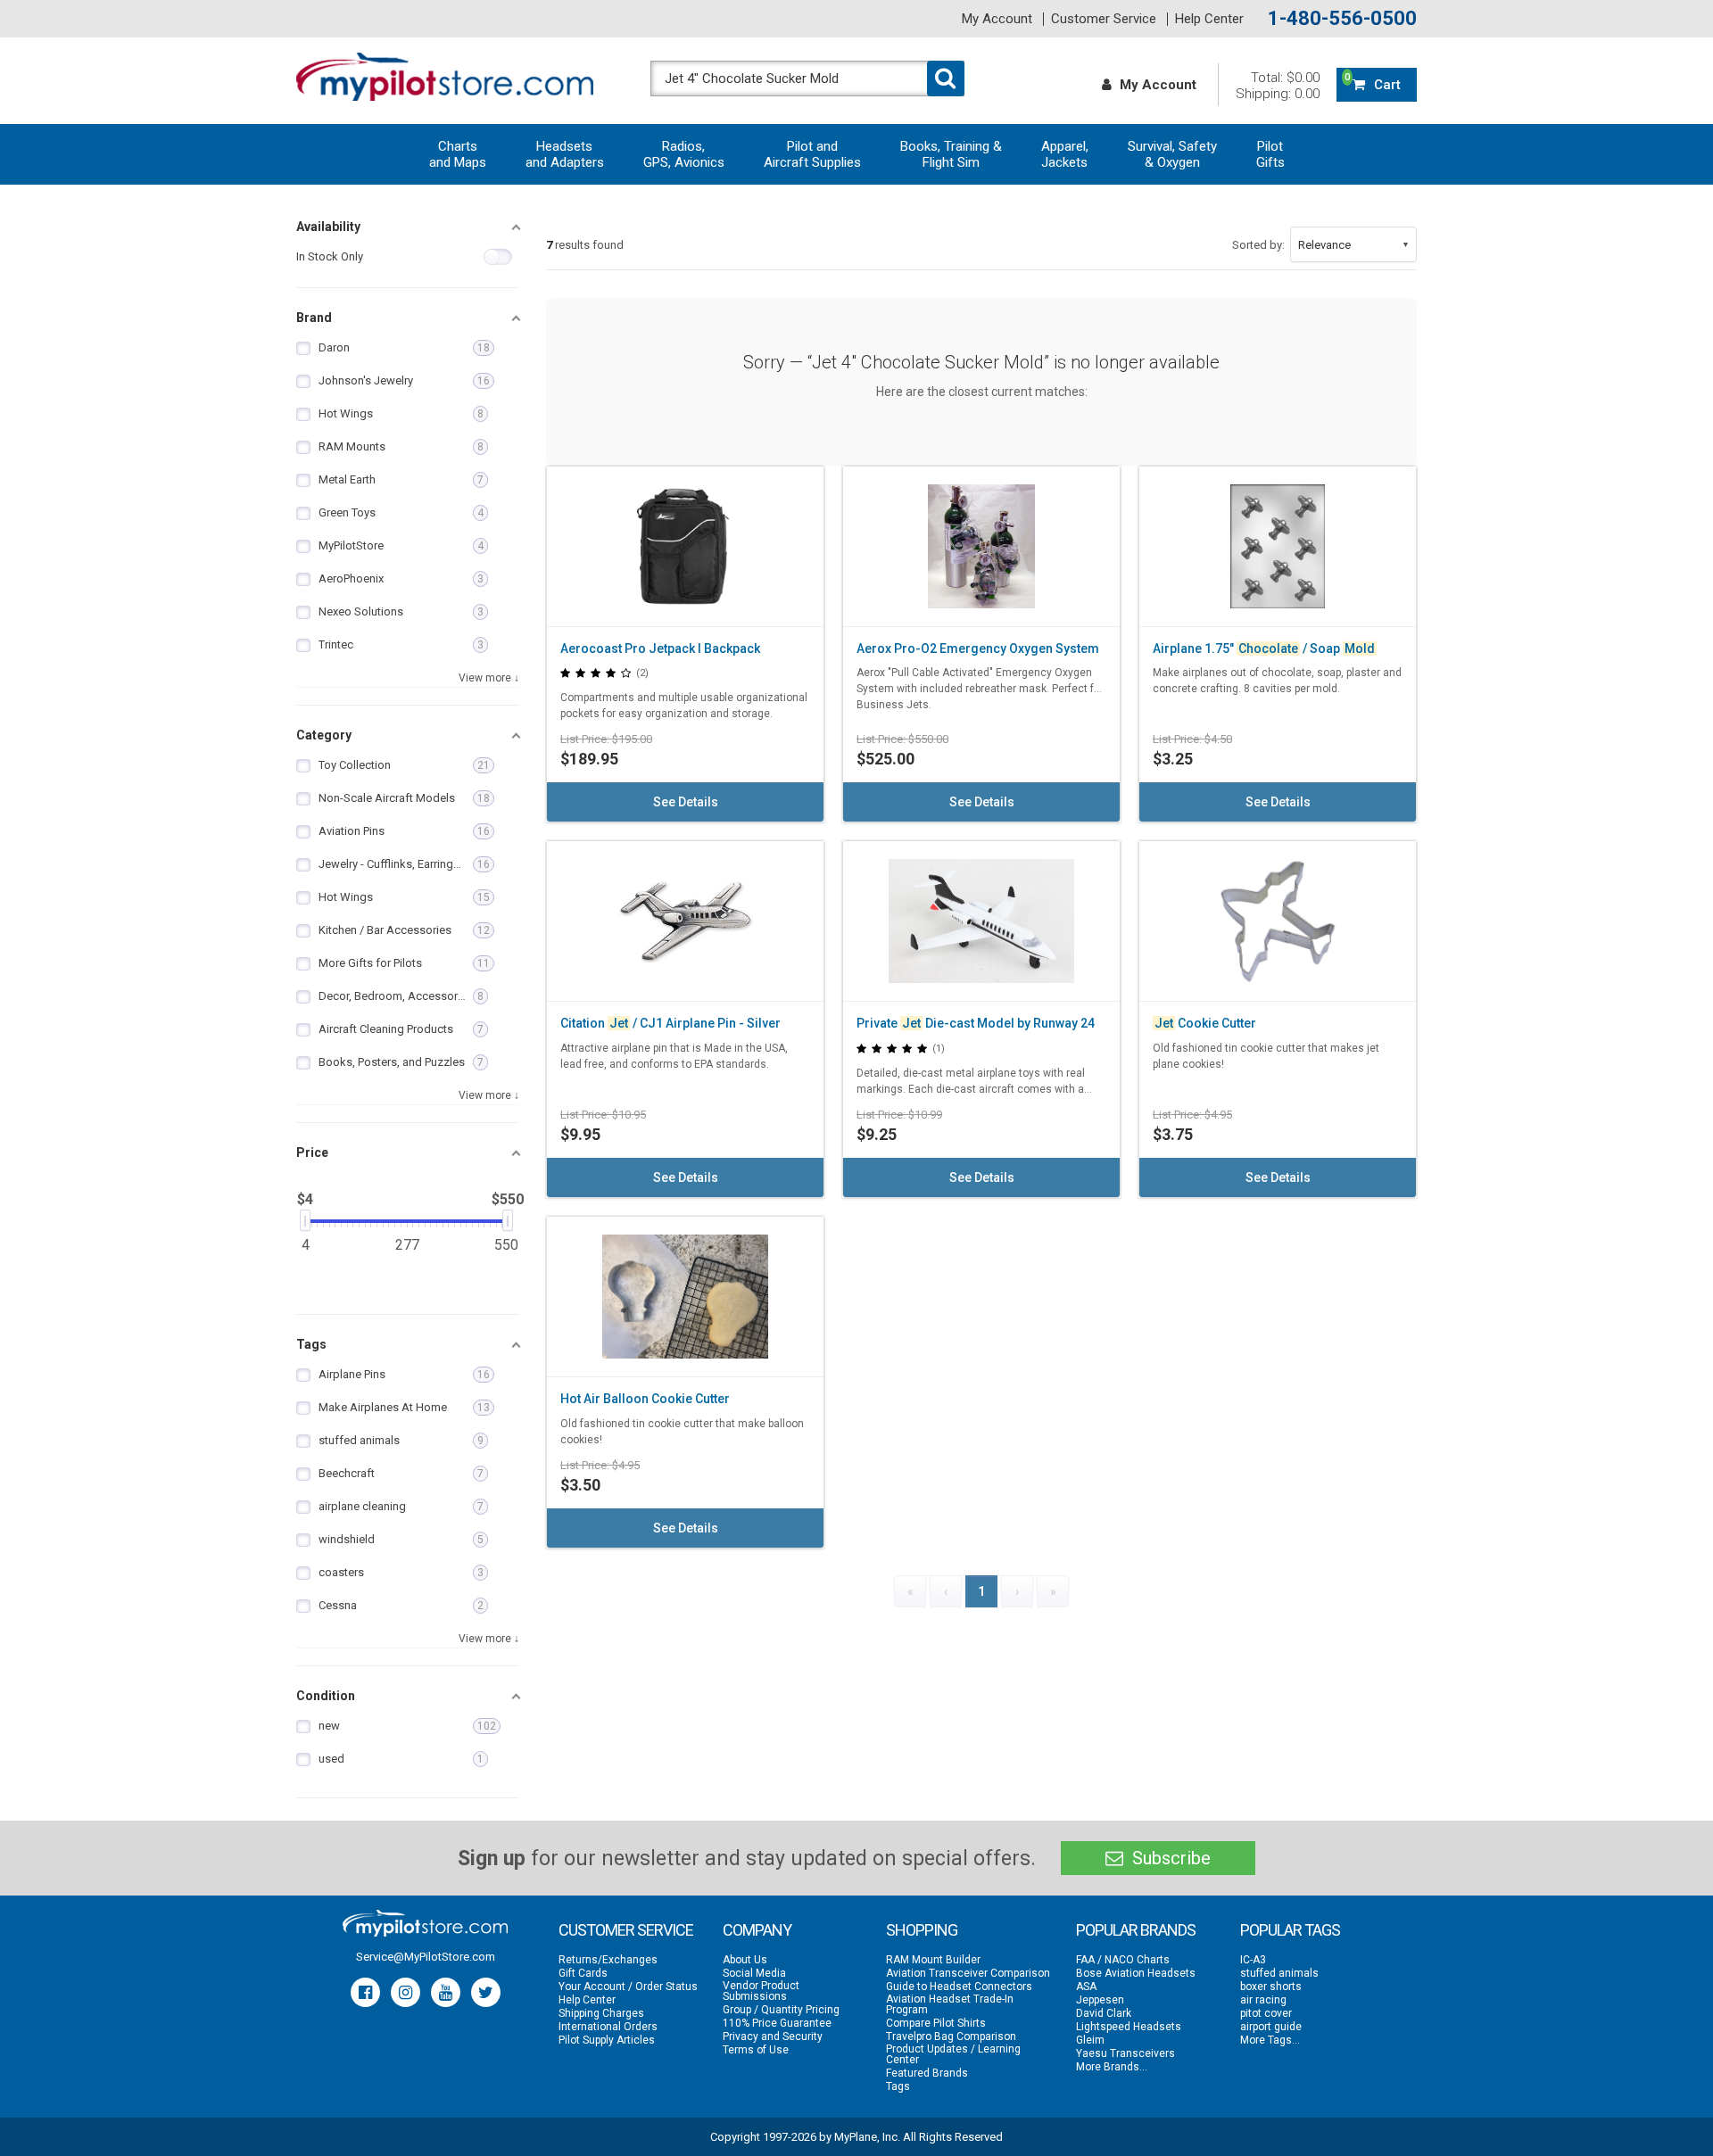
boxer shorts (1271, 1987)
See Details (686, 802)
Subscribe (1169, 1858)
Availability (328, 227)
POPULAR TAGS (1290, 1930)
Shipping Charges (601, 2013)
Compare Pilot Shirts (936, 2023)
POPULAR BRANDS (1136, 1930)
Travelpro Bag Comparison (951, 2036)
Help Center (1209, 19)
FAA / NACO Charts (1123, 1960)
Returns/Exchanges (608, 1960)
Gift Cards (583, 1973)
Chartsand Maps (458, 154)
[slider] (305, 1220)
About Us (745, 1960)
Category (324, 735)
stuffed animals (1279, 1973)
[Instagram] (405, 1992)
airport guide (1271, 2027)
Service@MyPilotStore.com (426, 1957)
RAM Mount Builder (933, 1960)
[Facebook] (365, 1992)
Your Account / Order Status (628, 1987)
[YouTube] (446, 1992)
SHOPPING (922, 1930)
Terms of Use (756, 2050)
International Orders (608, 2027)
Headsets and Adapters (565, 154)
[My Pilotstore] (425, 1923)
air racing (1263, 2000)
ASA (1086, 1987)
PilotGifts (1270, 154)
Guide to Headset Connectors (959, 1987)
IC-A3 (1253, 1960)
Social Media (754, 1973)
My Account (997, 19)
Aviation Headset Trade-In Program (950, 2004)
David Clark (1104, 2013)
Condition (326, 1696)
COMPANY (757, 1930)
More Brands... (1112, 2067)
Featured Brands (927, 2073)
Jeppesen (1100, 2000)
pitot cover (1266, 2013)
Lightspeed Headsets (1129, 2027)
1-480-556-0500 (1342, 19)
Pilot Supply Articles (607, 2040)
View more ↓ (489, 678)
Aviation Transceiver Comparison (968, 1973)
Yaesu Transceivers (1125, 2053)
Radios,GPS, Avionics (684, 154)
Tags (311, 1344)
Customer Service (1104, 19)
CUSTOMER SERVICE (626, 1930)
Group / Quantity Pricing (781, 2010)
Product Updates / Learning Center (953, 2054)
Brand (314, 318)
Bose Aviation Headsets (1136, 1973)
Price (312, 1152)
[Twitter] (486, 1992)
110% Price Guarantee (777, 2023)
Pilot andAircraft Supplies (812, 154)
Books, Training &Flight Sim (951, 154)
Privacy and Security (773, 2036)
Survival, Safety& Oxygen (1172, 154)
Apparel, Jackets (1065, 154)
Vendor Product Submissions (761, 1991)
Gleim (1090, 2040)
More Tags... (1270, 2040)
